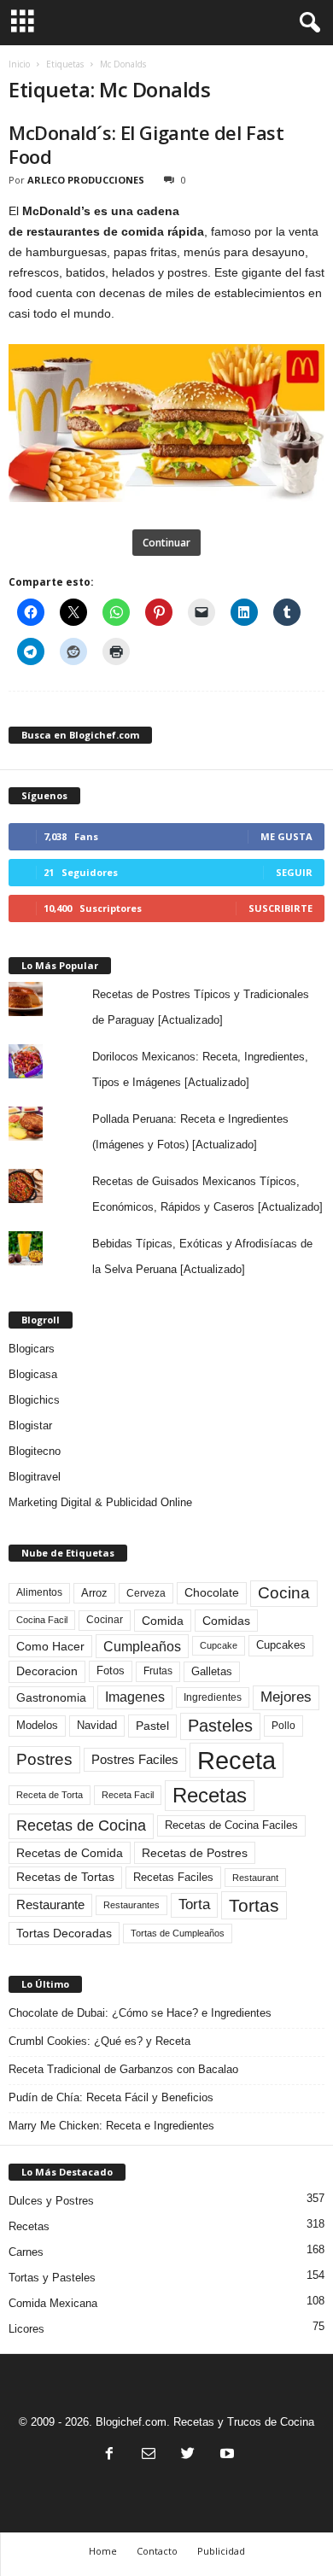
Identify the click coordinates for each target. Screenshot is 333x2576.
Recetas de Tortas (65, 1877)
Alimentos (39, 1592)
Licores (26, 2329)
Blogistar (30, 1425)
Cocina (284, 1593)
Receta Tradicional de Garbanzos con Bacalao (123, 2069)
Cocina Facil (42, 1620)
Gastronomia (51, 1697)
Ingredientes (213, 1697)
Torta (194, 1904)
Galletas (212, 1672)
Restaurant (255, 1878)
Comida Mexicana (53, 2303)
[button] (307, 23)
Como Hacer (50, 1646)
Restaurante (50, 1905)
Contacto (157, 2551)
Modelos (37, 1725)
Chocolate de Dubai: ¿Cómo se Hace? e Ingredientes (140, 2013)
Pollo (283, 1726)
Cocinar (105, 1620)
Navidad (97, 1725)
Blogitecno (35, 1451)
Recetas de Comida (70, 1853)
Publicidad (221, 2551)
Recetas (210, 1795)
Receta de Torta (50, 1795)
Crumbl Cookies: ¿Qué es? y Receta (99, 2041)
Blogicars (32, 1349)
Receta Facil (128, 1795)
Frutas (158, 1671)
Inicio (19, 64)
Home (103, 2551)
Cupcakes (281, 1645)
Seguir (294, 872)
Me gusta (286, 836)
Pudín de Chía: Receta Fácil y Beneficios (111, 2097)
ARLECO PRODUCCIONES (86, 180)
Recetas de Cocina (81, 1825)
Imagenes (135, 1697)
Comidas (226, 1621)
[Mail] (149, 2455)
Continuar (166, 543)
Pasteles (220, 1726)
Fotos (111, 1671)
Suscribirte (280, 908)
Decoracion (47, 1671)
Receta (237, 1760)
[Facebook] (109, 2455)
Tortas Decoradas (64, 1933)
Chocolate (212, 1593)
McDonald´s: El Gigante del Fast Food (146, 144)
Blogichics (34, 1400)
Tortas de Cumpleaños (178, 1933)
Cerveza (146, 1593)
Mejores (286, 1697)
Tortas (254, 1905)
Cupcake (219, 1645)
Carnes (26, 2252)
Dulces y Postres (51, 2201)
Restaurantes (131, 1905)
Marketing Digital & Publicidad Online (100, 1502)
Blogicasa (33, 1374)
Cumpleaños (142, 1646)
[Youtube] (225, 2455)
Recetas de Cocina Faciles (231, 1825)
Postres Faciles (135, 1759)
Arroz (94, 1593)
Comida (163, 1621)
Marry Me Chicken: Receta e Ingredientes (111, 2126)
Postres (44, 1759)
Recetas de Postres (195, 1853)
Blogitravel (35, 1477)
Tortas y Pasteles (52, 2278)
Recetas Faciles (173, 1877)
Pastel (152, 1726)
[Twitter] (188, 2455)
